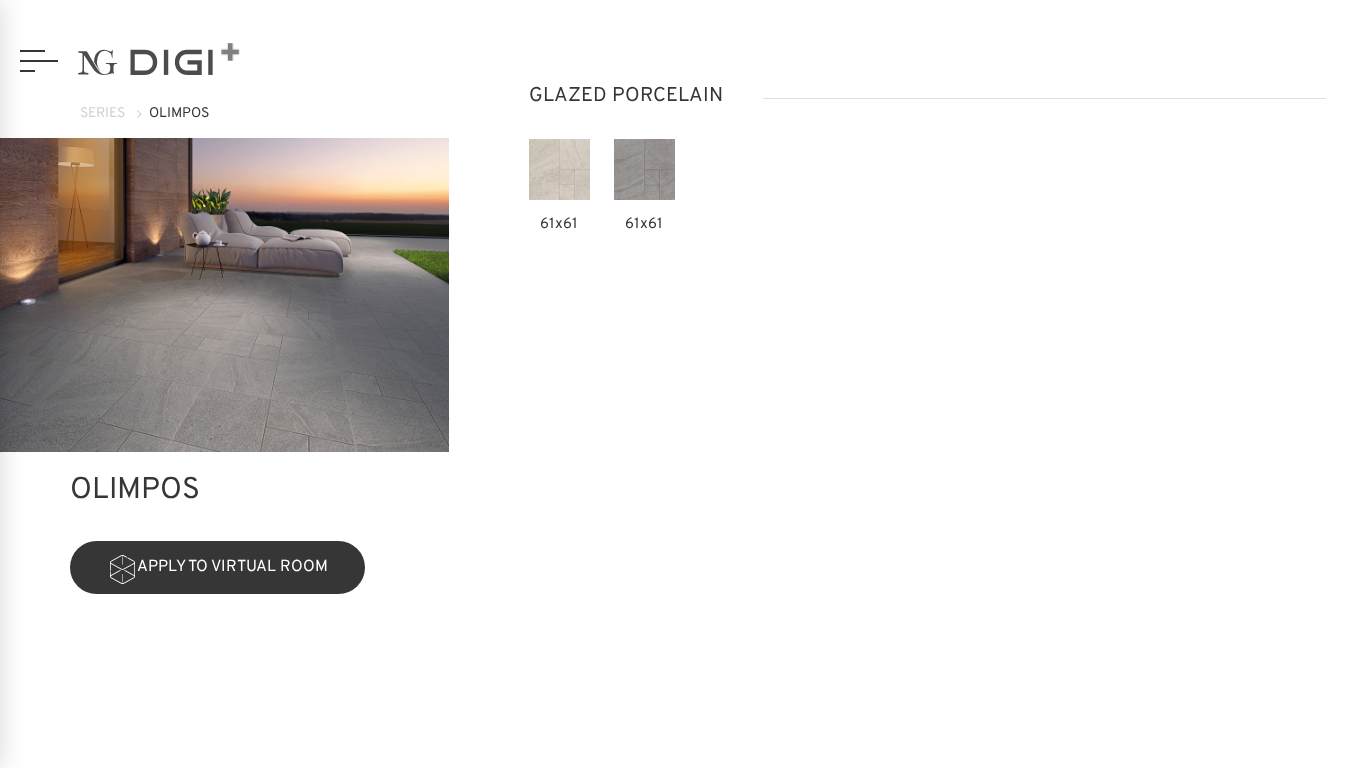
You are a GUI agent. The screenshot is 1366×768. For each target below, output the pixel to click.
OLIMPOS (179, 113)
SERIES (102, 113)
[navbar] (39, 61)
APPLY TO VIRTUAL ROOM (232, 567)
